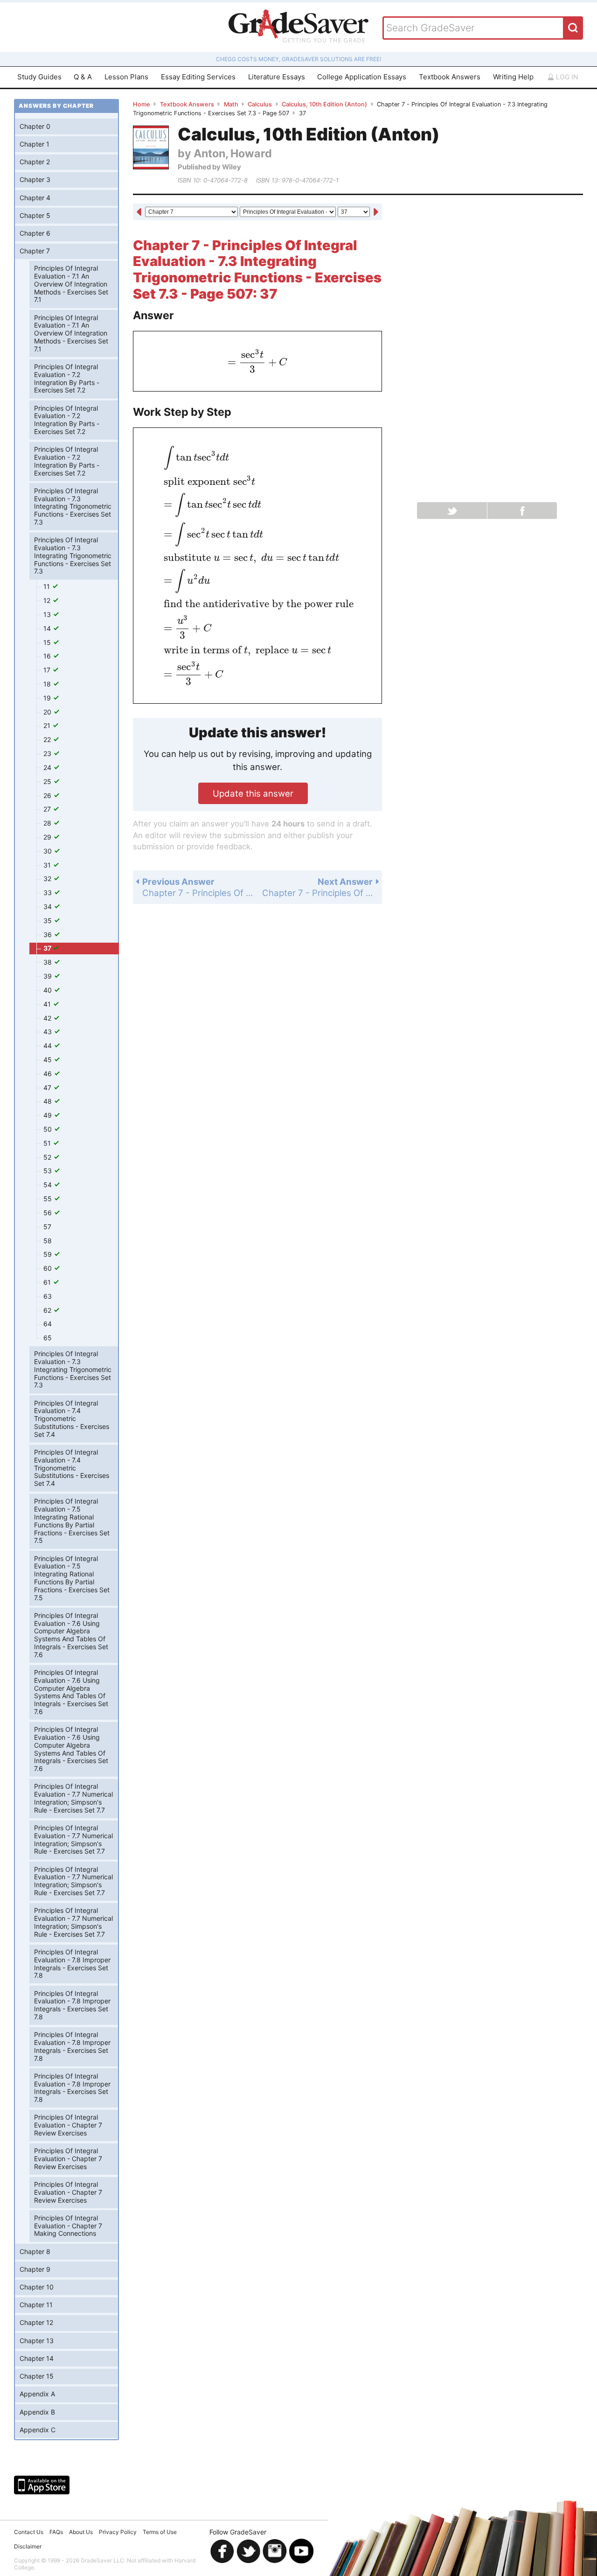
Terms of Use (160, 2532)
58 (48, 1241)
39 (49, 976)
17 (48, 670)
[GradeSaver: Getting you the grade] (298, 27)
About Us (81, 2532)
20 (48, 712)
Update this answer (253, 793)
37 (48, 948)
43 (49, 1032)
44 (49, 1046)
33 (49, 892)
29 (48, 837)
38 (49, 962)
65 (48, 1338)
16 (48, 656)
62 (48, 1310)
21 (48, 725)
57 (47, 1227)
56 (49, 1213)
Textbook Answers (450, 77)
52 (48, 1157)
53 (49, 1171)
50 (49, 1129)
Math (231, 104)
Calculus (260, 104)
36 (49, 934)
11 (48, 586)
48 (49, 1101)
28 (48, 823)
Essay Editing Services (198, 77)
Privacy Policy (118, 2532)
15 (48, 642)
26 (48, 795)
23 (48, 753)
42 (48, 1018)
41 (48, 1004)
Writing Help (513, 77)
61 (48, 1282)
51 (48, 1143)
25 (48, 781)
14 (48, 628)
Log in (566, 77)
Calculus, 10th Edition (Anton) (324, 104)
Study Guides (39, 77)
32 (48, 878)
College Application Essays (362, 77)
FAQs (56, 2532)
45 (49, 1060)
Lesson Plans (126, 77)
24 (48, 767)
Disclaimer (28, 2546)
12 (48, 600)
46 (49, 1074)
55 (49, 1199)
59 (49, 1254)
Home (142, 104)
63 (48, 1296)
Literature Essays (277, 77)
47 (48, 1088)
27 (48, 809)
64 (48, 1324)
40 (49, 990)
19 (48, 698)
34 (49, 906)
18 (48, 684)
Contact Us (29, 2532)
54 (49, 1185)
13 (48, 614)
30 (49, 851)
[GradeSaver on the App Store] (42, 2485)
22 (48, 739)
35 (49, 920)
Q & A (83, 77)
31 (48, 865)
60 (49, 1268)
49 (49, 1115)
